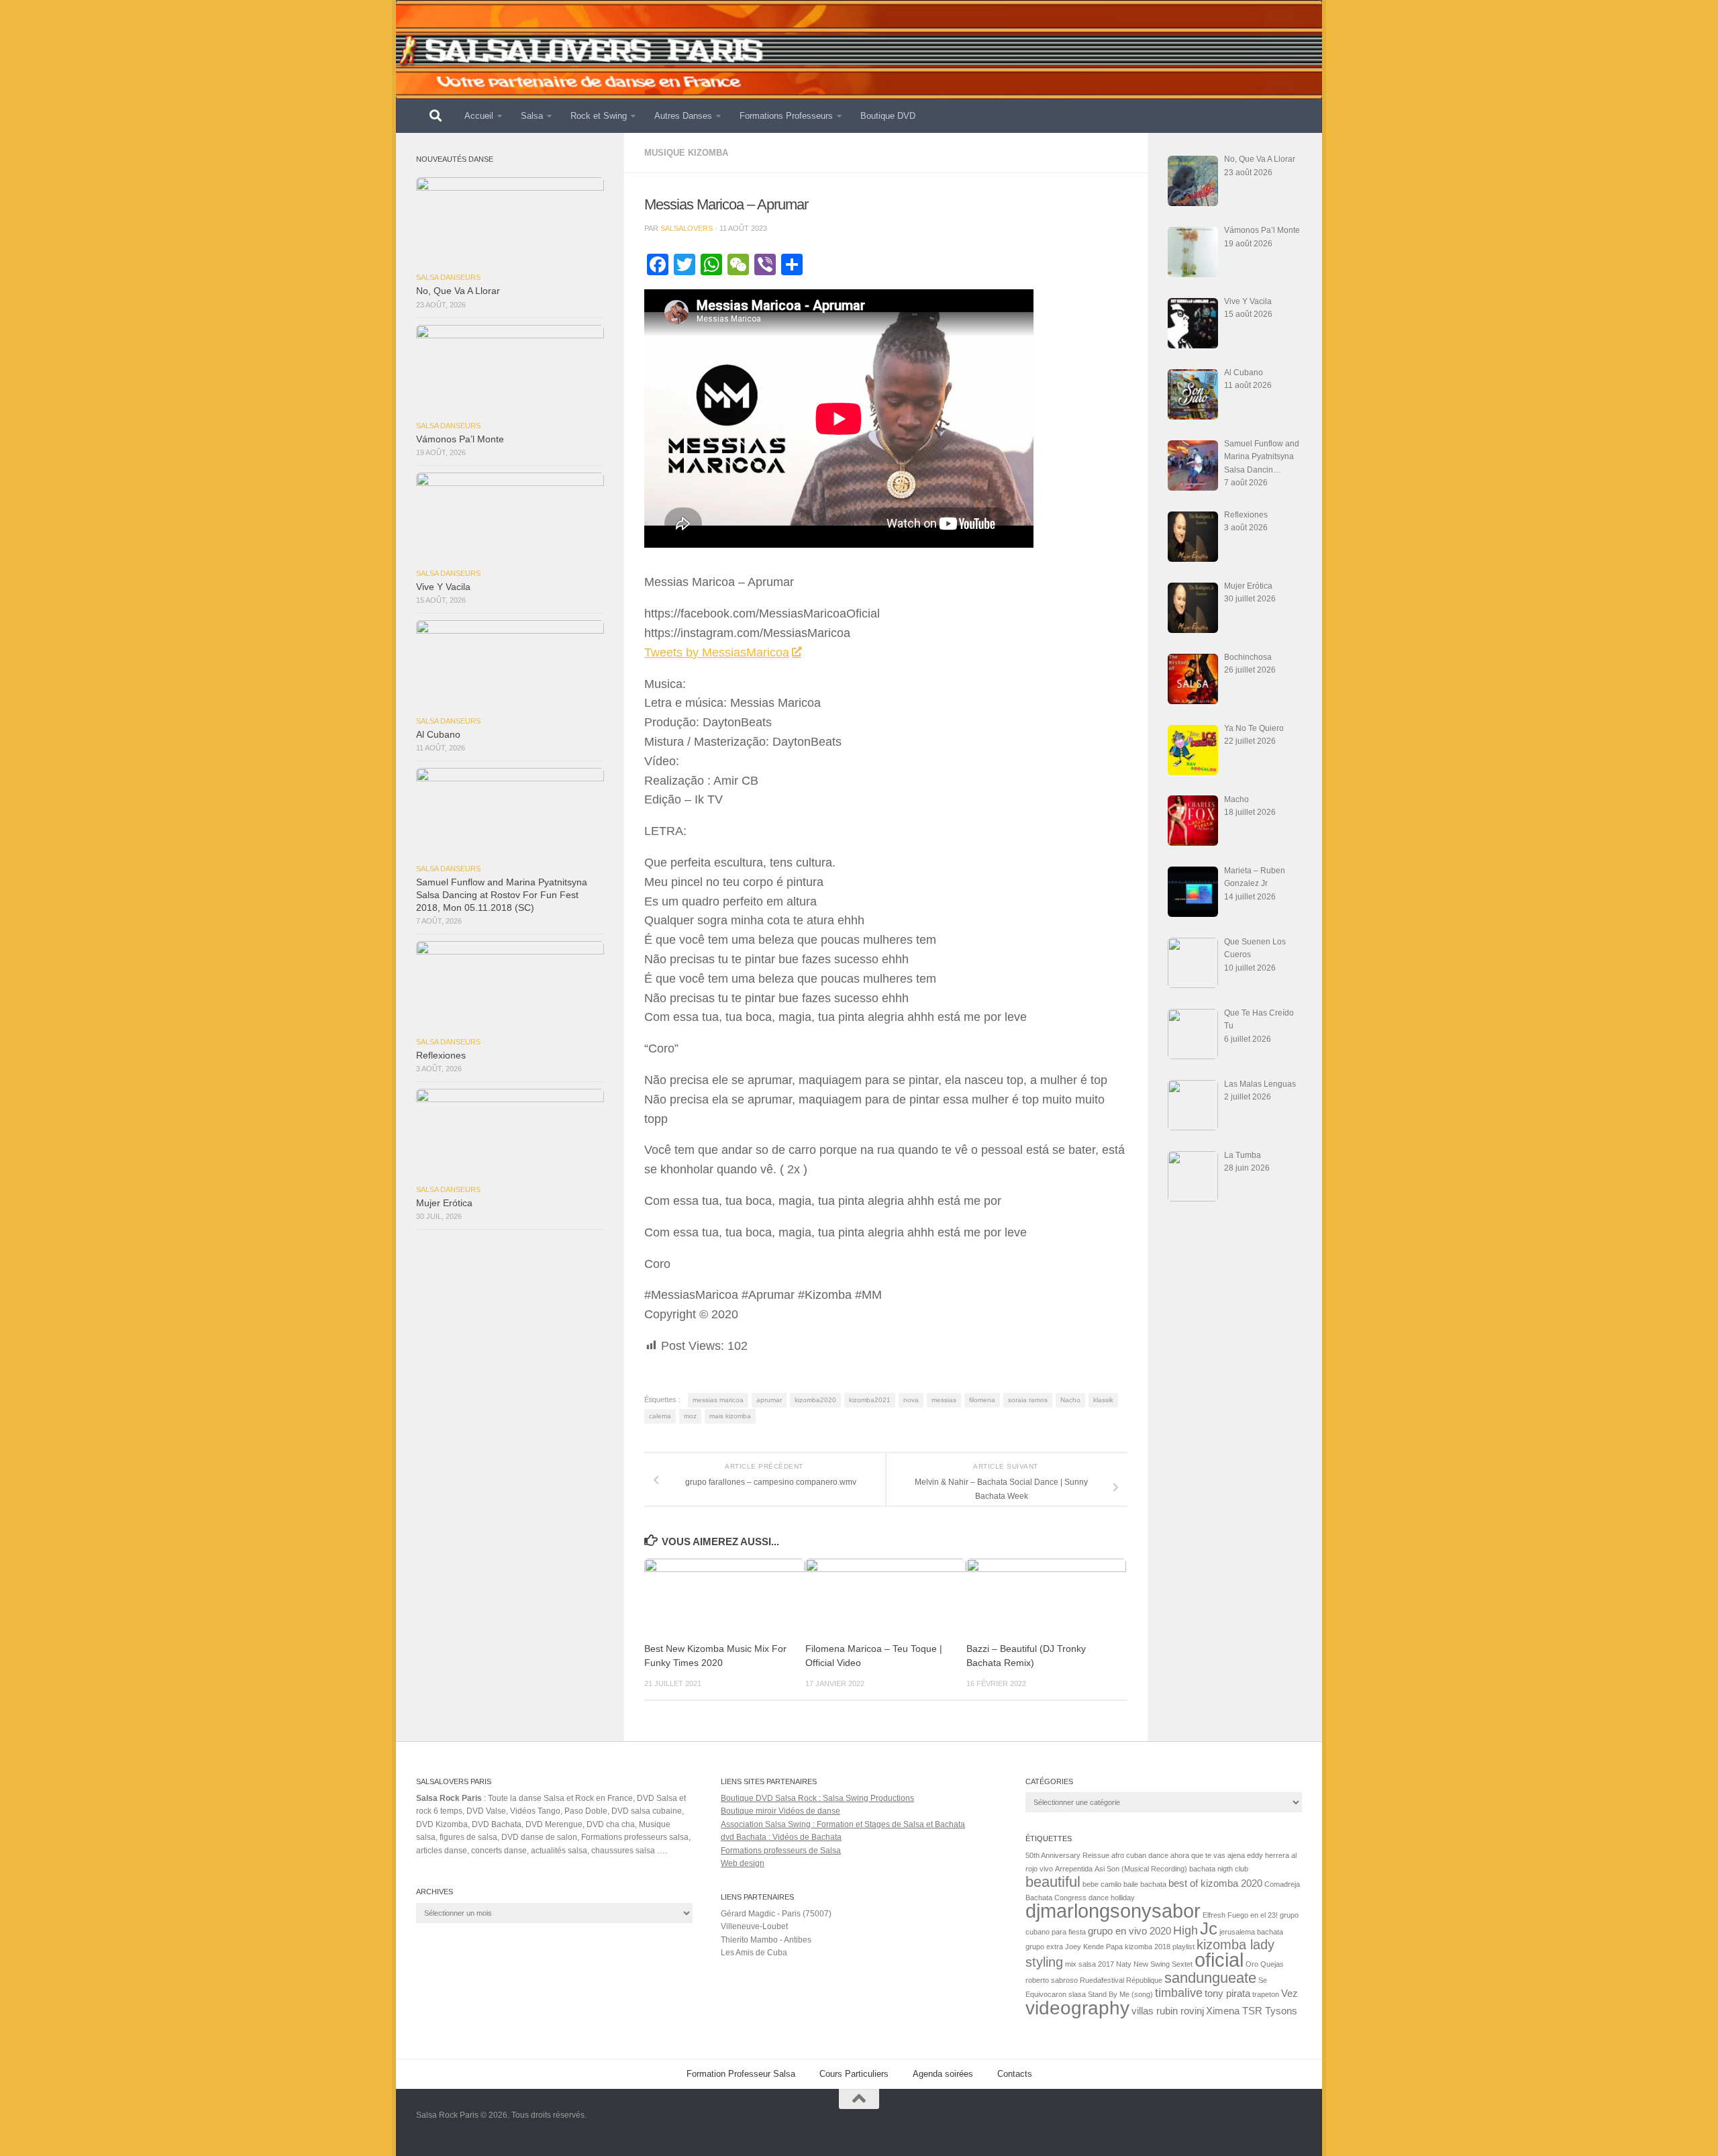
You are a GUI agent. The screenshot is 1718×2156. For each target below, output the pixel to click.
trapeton (1266, 1994)
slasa (1077, 1994)
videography (1077, 2008)
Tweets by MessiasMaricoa (717, 652)
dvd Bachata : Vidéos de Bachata (781, 1837)
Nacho (1070, 1400)
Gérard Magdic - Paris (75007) (776, 1914)
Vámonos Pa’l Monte (460, 439)
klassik (1103, 1400)
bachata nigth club (1219, 1869)
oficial (1219, 1960)
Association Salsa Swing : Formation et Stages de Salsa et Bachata (843, 1824)
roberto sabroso (1052, 1980)
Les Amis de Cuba (754, 1953)
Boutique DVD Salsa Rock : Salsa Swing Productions (817, 1798)
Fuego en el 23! (1253, 1915)
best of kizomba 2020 (1215, 1883)
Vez (1290, 1994)
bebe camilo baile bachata (1124, 1884)
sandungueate (1210, 1978)
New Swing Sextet (1163, 1964)
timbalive (1179, 1993)
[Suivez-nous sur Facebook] (1293, 2125)
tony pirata (1227, 1994)
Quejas (1272, 1964)
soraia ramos (1028, 1400)
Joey (1073, 1947)
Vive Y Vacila (443, 587)
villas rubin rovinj (1168, 2011)
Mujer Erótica (444, 1203)
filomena (982, 1400)
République (1144, 1980)
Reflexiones (441, 1056)
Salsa (532, 116)
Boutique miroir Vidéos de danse (780, 1811)
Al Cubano (438, 735)
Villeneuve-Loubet (754, 1926)
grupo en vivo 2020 (1129, 1931)
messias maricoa (718, 1400)
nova (911, 1400)
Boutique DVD (888, 116)
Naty (1124, 1964)
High (1185, 1930)
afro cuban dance (1140, 1855)
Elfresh (1214, 1915)
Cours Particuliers (854, 2074)
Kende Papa (1103, 1947)
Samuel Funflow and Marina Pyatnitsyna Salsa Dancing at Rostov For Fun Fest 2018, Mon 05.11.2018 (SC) (502, 895)
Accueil (479, 116)
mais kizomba (730, 1416)
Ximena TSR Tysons (1252, 2011)
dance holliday (1112, 1898)
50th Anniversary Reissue (1067, 1855)
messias (944, 1400)
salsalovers (687, 228)
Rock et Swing (599, 116)
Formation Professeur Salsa (741, 2074)
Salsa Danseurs (448, 277)
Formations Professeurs (786, 116)
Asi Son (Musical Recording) (1141, 1869)
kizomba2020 (815, 1400)
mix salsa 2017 (1090, 1964)
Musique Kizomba (686, 153)
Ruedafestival (1102, 1980)
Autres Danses (683, 116)
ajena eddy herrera (1258, 1855)
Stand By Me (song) (1120, 1994)
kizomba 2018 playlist (1160, 1947)
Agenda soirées (943, 2074)
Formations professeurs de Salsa (781, 1851)
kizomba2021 (870, 1400)
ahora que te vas (1198, 1855)
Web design (743, 1863)
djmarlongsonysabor (1113, 1911)
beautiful (1053, 1882)
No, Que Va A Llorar (458, 291)
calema (660, 1416)
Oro (1252, 1964)
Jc (1209, 1928)
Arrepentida (1074, 1869)
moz (690, 1416)
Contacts (1015, 2074)
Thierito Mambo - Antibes (766, 1940)
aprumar (769, 1400)
